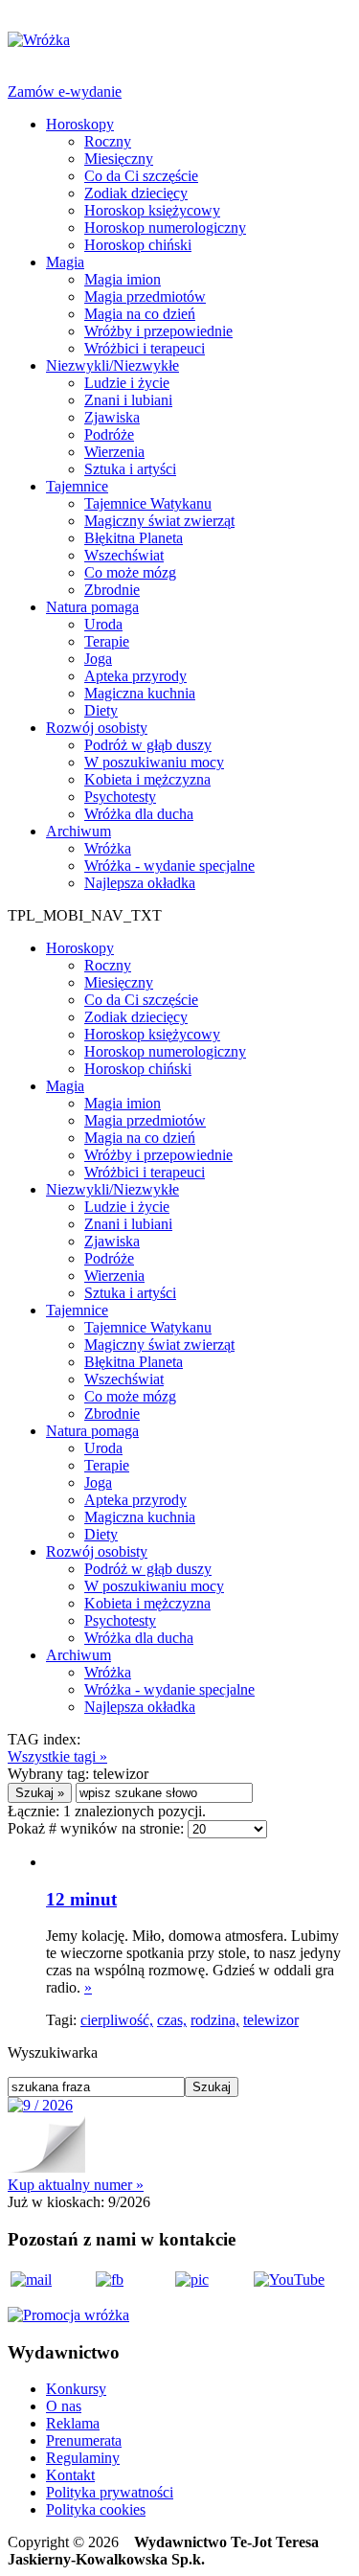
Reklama (73, 2423)
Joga (98, 659)
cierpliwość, (117, 2020)
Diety (101, 710)
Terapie (107, 641)
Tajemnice (77, 486)
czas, (172, 2020)
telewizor (271, 2020)
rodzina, (215, 2020)
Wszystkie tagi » (57, 1756)
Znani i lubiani (128, 400)
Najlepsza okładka (140, 883)
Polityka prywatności (110, 2492)
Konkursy (76, 2389)
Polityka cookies (96, 2509)
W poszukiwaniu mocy (154, 762)
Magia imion (123, 279)
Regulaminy (83, 2458)
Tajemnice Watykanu (148, 503)
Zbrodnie (112, 590)
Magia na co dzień (140, 314)
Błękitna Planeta (134, 538)
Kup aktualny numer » (76, 2185)
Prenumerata (84, 2440)
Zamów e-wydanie (65, 91)
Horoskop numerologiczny (165, 228)
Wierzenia (114, 452)
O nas (64, 2406)
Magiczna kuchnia (140, 693)
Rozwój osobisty (97, 728)
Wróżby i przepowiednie (158, 331)
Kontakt (70, 2475)
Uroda (103, 624)
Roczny (108, 141)
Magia (65, 262)
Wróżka (108, 848)
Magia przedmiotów (145, 296)
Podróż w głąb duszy (148, 745)
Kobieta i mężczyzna (147, 779)
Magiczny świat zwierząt (159, 521)
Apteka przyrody (135, 676)
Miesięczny (119, 159)
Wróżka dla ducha (139, 814)
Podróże (109, 434)
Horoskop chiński (138, 245)
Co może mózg (130, 572)
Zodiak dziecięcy (136, 193)
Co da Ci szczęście (141, 176)
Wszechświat (124, 555)
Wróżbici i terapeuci (145, 348)
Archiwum (79, 831)
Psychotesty (120, 797)
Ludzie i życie (127, 383)
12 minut (81, 1899)
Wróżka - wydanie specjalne (169, 866)
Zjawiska (112, 417)
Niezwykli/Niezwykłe (112, 365)
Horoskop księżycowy (152, 210)
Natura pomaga (92, 607)
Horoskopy (80, 124)
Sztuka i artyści (130, 469)
